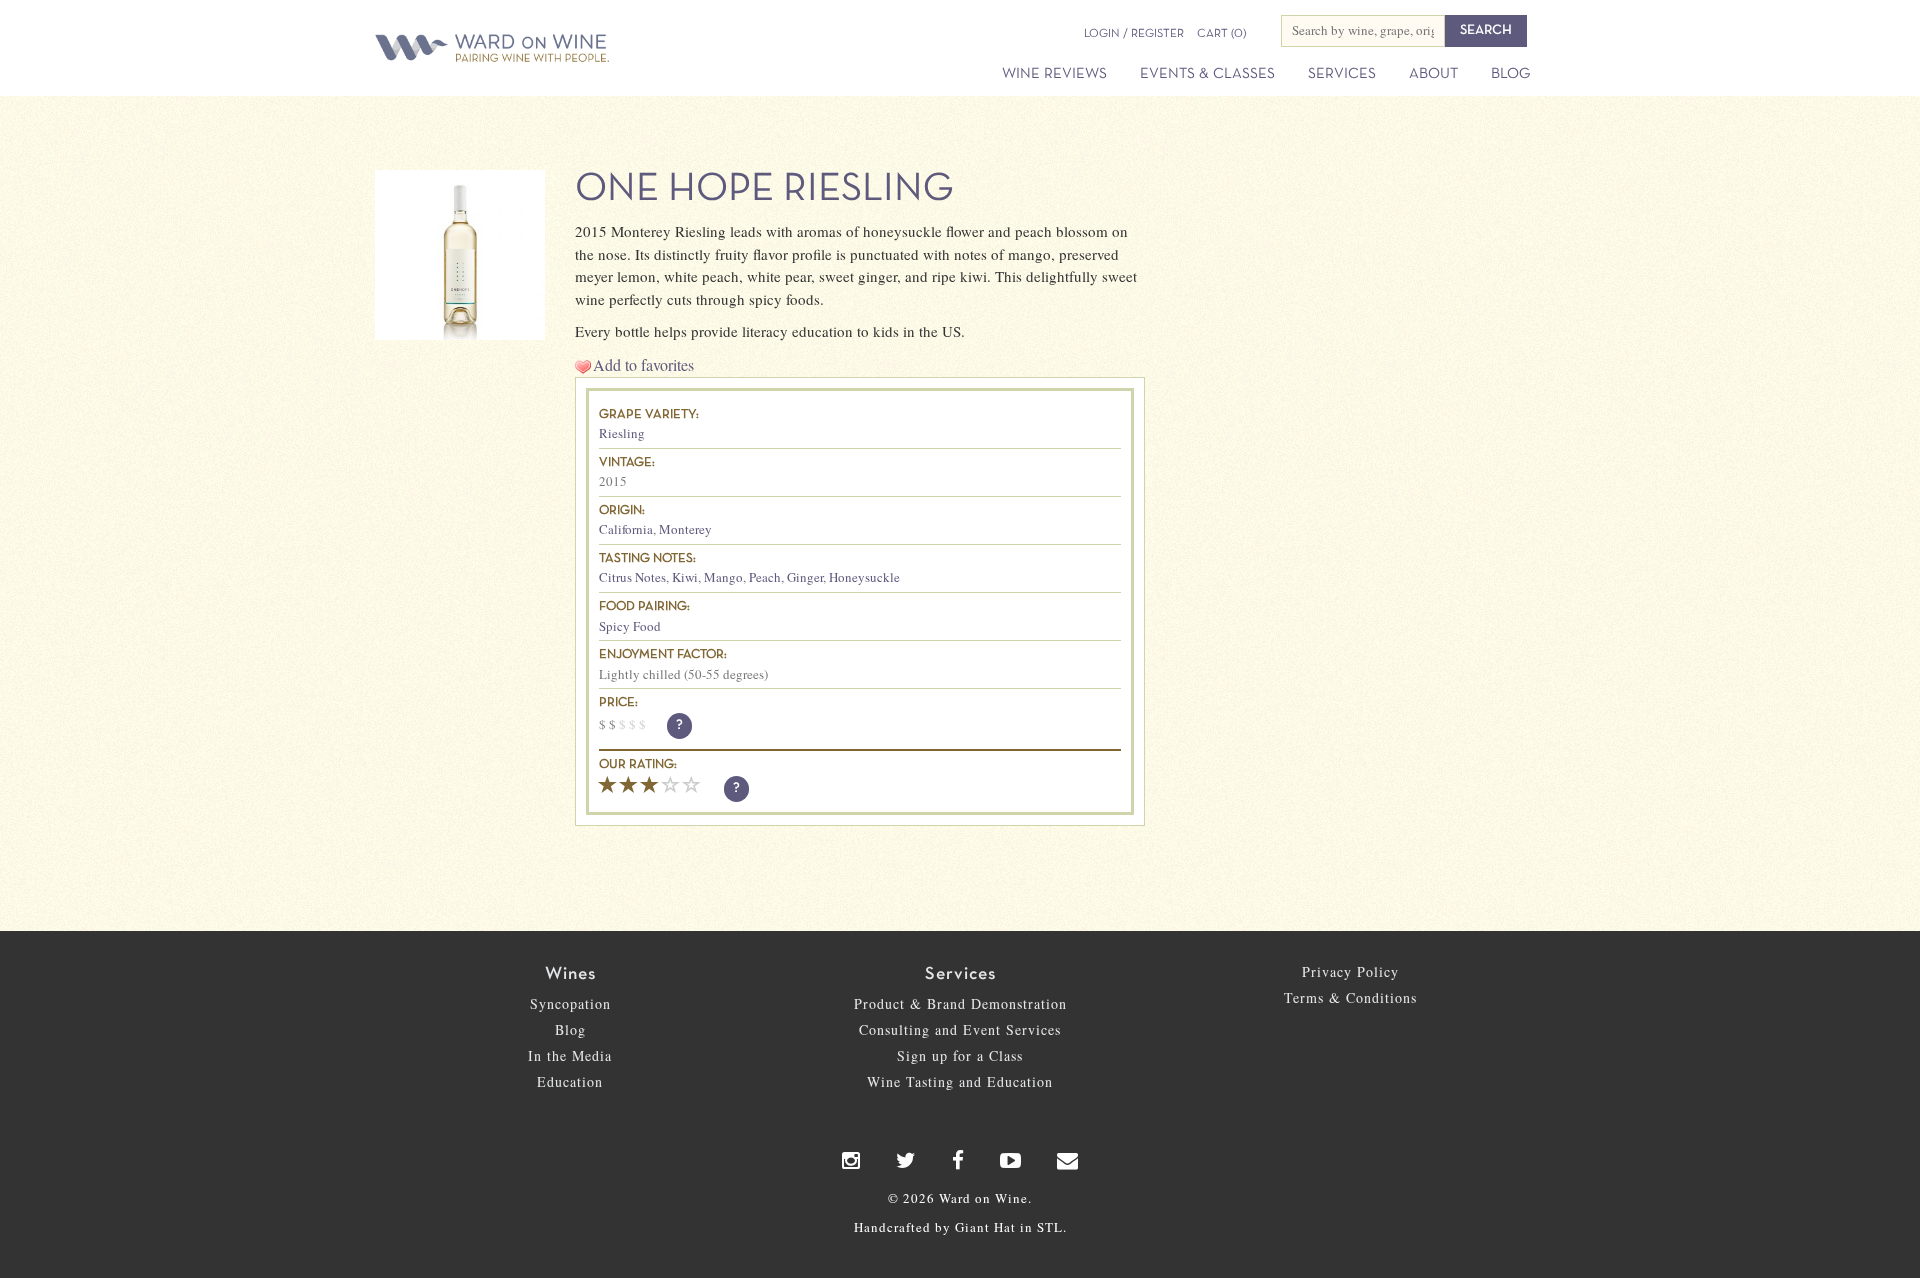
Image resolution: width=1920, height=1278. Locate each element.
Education (570, 1081)
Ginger (805, 577)
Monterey (685, 529)
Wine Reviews (1054, 74)
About (1433, 74)
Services (1342, 74)
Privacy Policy (1350, 971)
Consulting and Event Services (960, 1029)
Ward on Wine (562, 49)
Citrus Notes (632, 577)
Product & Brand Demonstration (960, 1003)
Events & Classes (1207, 74)
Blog (1510, 74)
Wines (570, 974)
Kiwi (685, 577)
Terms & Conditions (1350, 997)
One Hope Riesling (764, 190)
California (626, 529)
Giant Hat (985, 1227)
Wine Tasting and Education (960, 1081)
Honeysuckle (864, 577)
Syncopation (570, 1003)
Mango (723, 577)
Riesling (622, 433)
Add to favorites (643, 364)
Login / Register (1134, 34)
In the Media (570, 1055)
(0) (1221, 34)
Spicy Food (630, 626)
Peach (765, 577)
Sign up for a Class (960, 1055)
